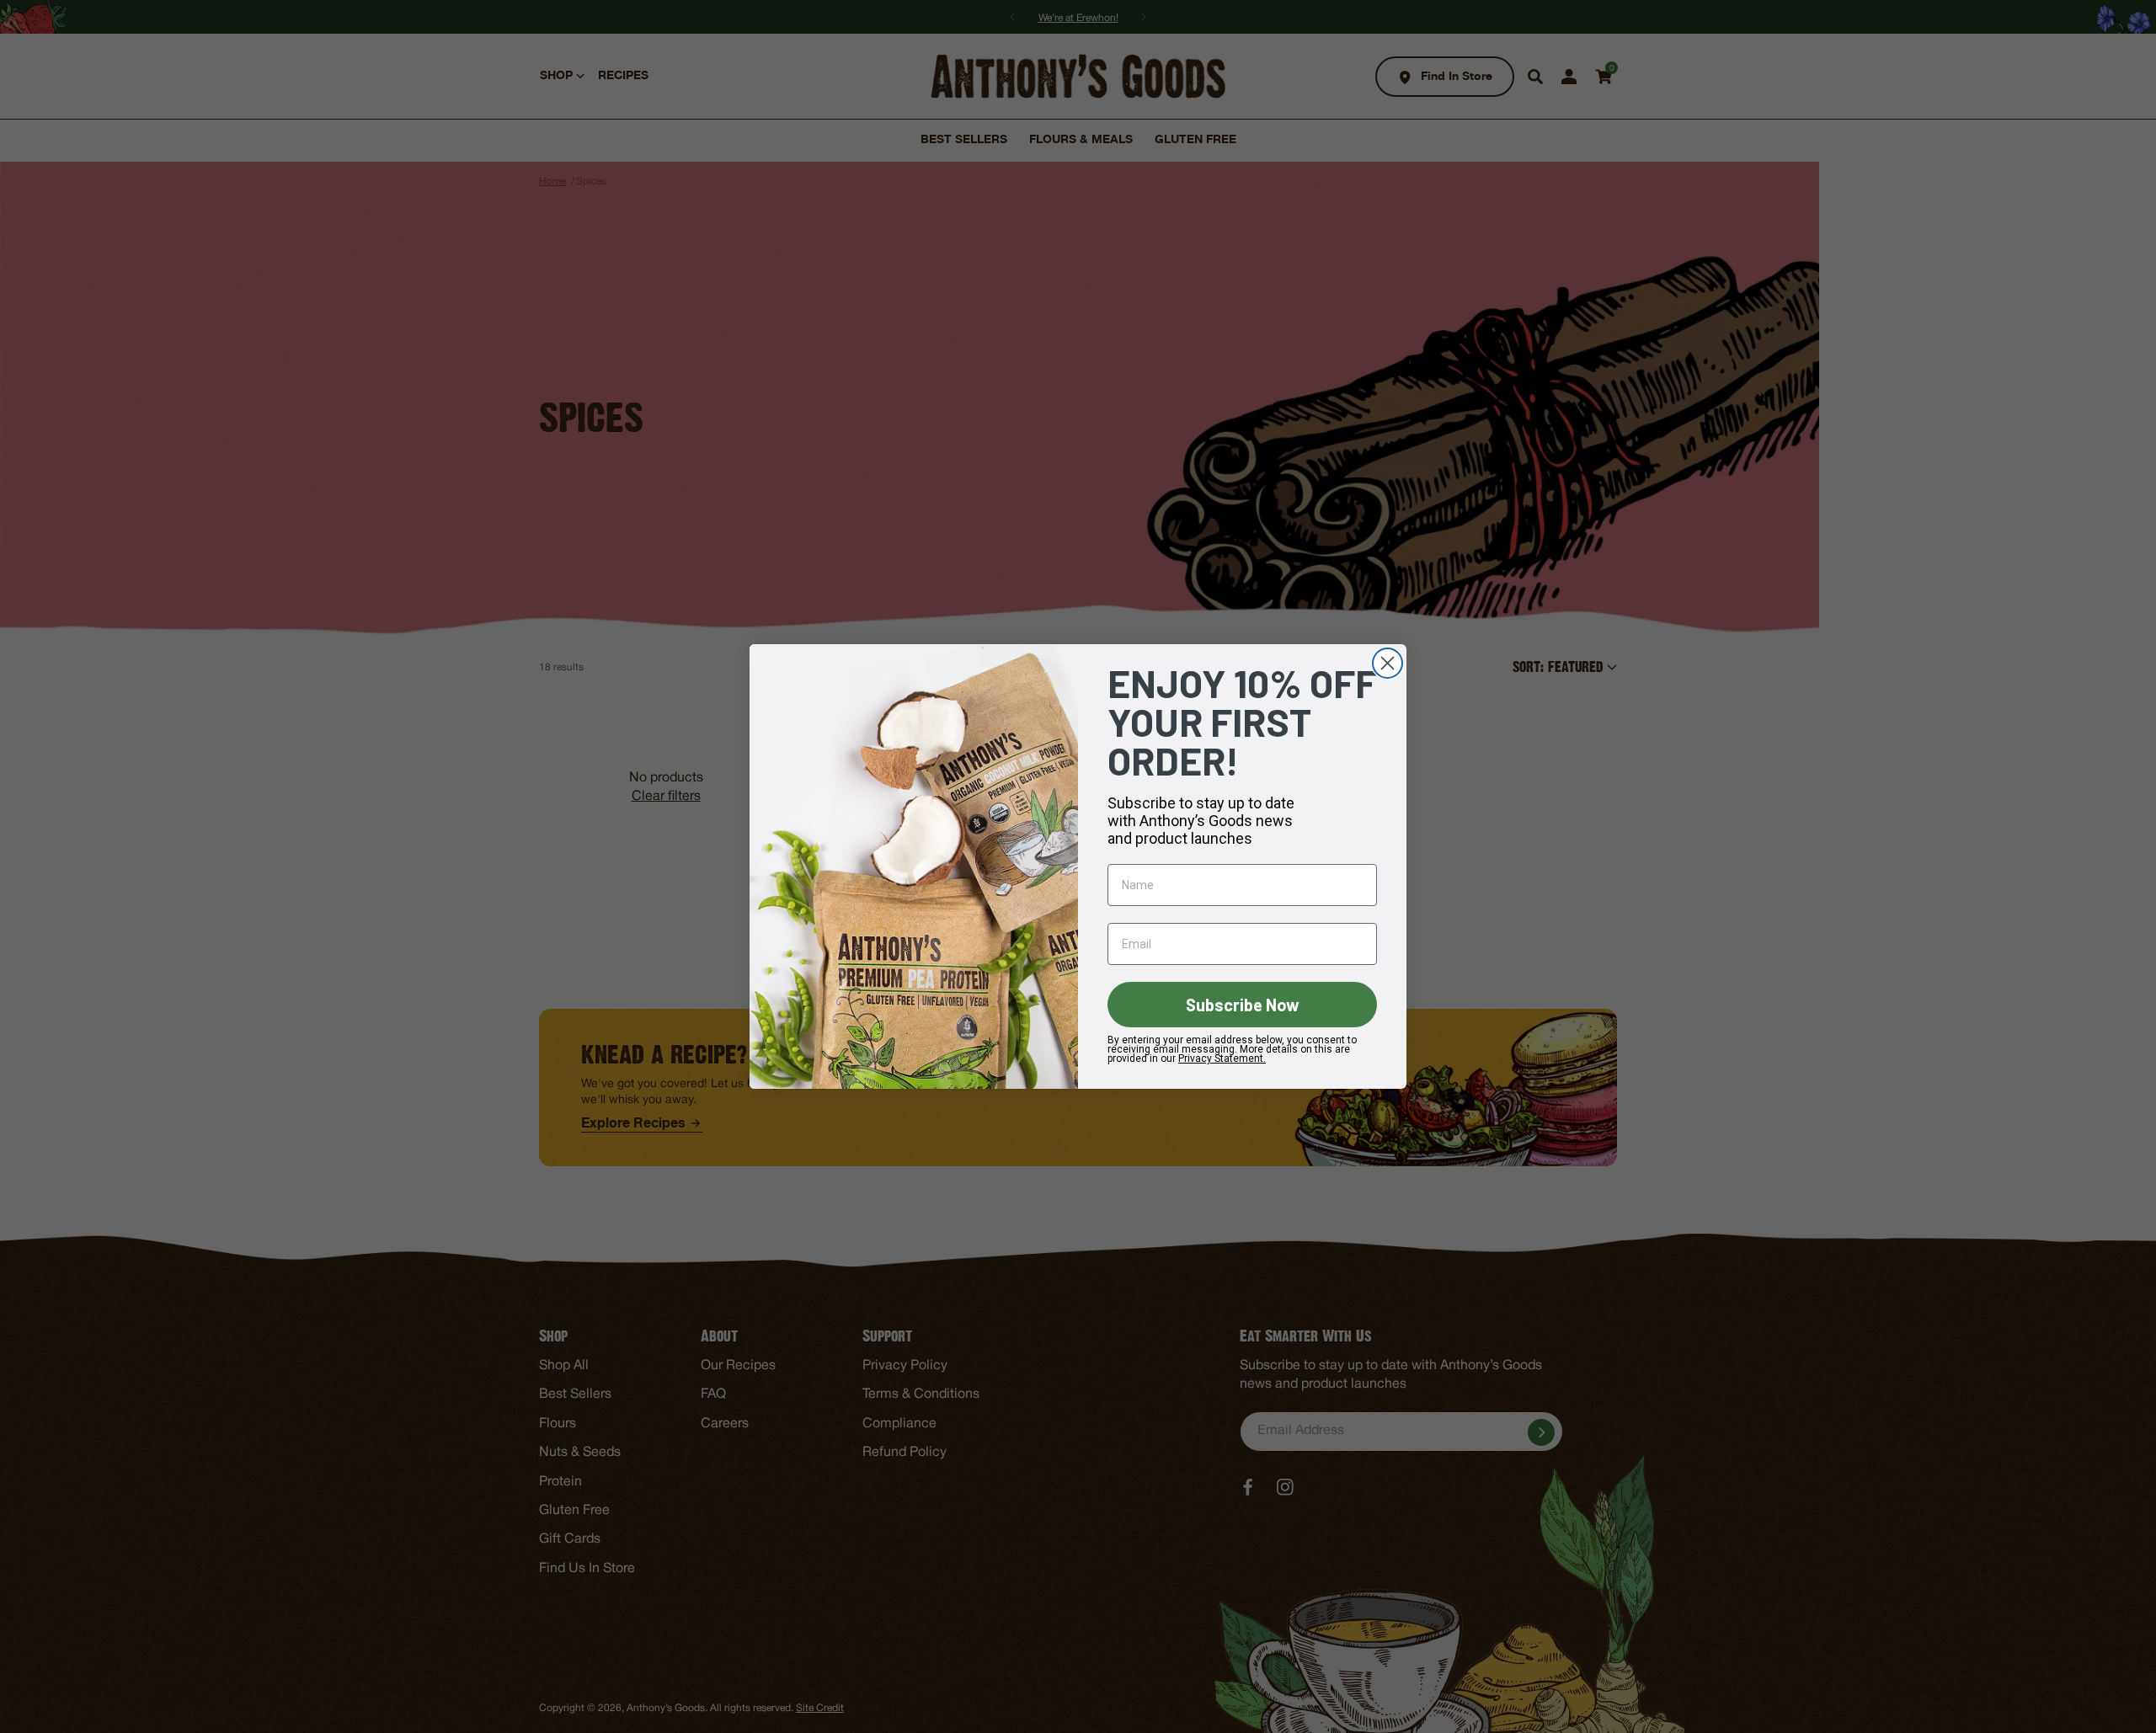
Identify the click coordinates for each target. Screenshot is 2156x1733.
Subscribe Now (1243, 1005)
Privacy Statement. (1222, 1058)
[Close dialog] (1388, 663)
